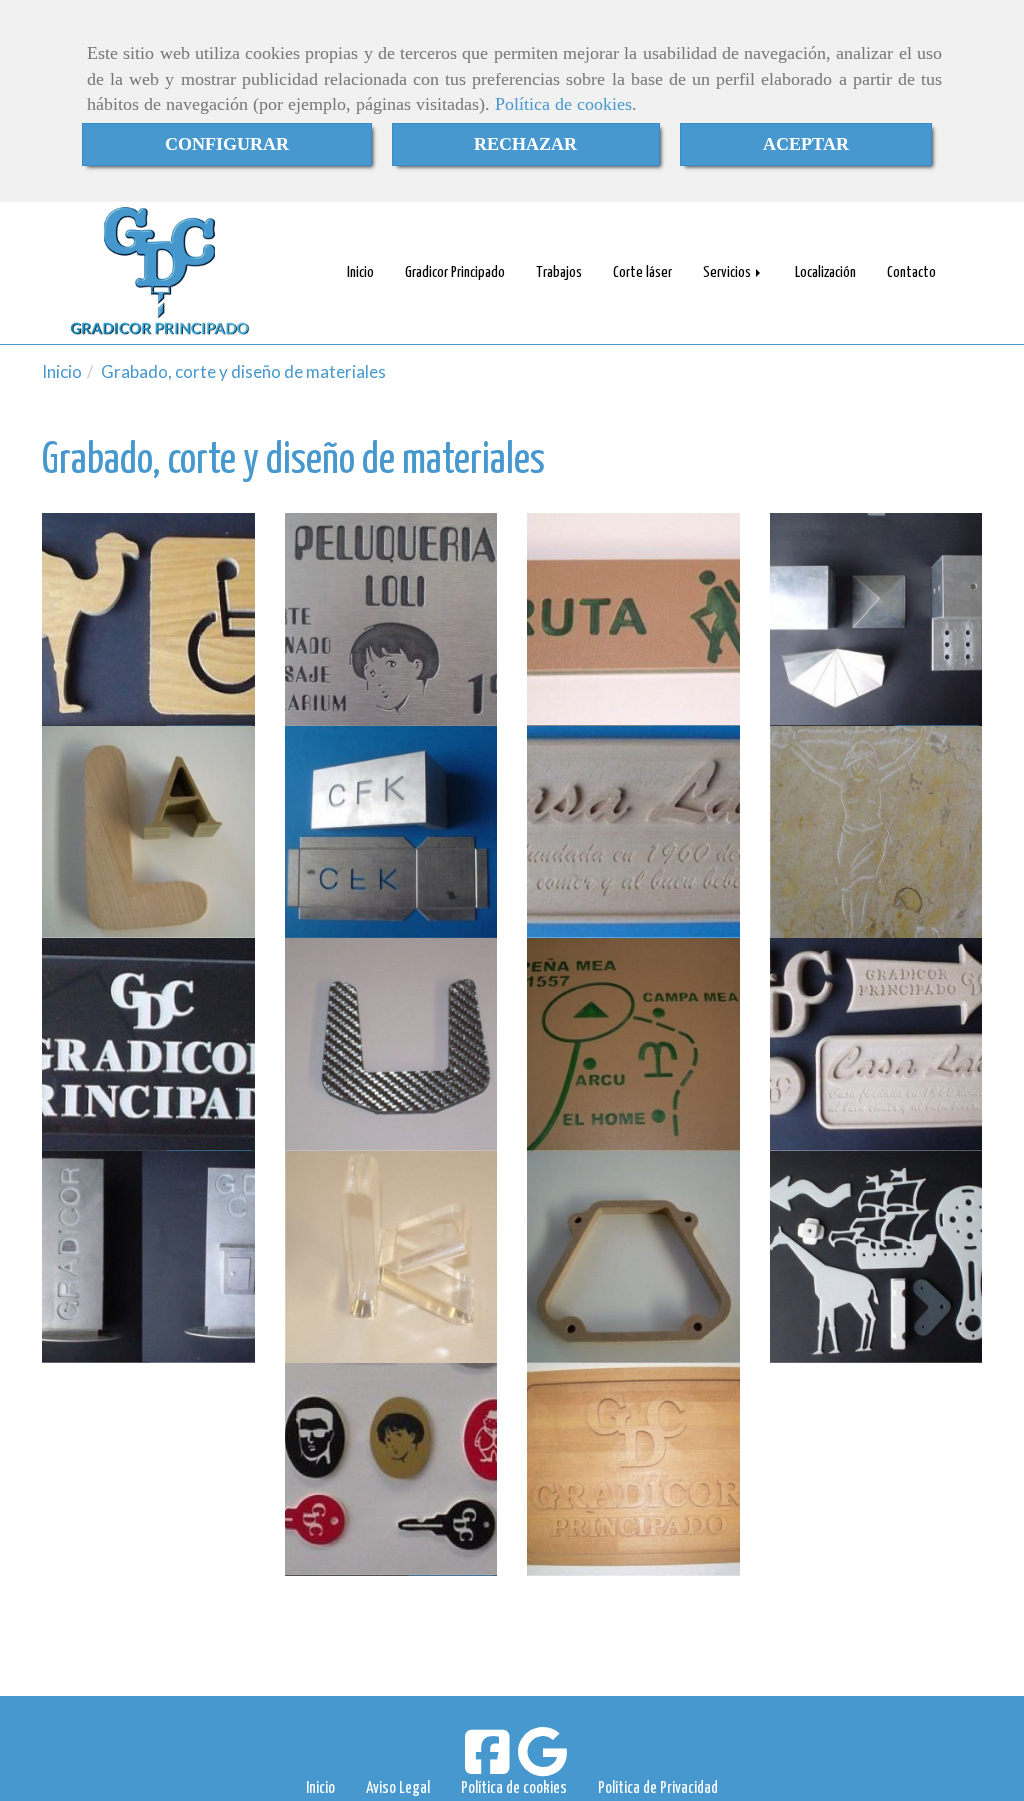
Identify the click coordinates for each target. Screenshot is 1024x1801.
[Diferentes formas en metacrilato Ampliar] (876, 1257)
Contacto (911, 272)
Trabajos (559, 272)
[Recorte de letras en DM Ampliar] (148, 832)
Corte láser (642, 272)
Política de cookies (563, 104)
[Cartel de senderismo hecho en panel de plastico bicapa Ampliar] (633, 619)
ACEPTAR (806, 144)
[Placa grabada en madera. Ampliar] (633, 1469)
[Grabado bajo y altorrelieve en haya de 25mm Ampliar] (633, 832)
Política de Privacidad (658, 1788)
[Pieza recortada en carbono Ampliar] (391, 1044)
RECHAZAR (525, 144)
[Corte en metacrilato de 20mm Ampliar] (391, 1257)
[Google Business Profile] (542, 1764)
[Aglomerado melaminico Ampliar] (148, 619)
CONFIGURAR (227, 144)
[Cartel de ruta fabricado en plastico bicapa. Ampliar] (633, 1044)
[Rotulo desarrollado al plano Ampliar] (391, 832)
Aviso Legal (398, 1788)
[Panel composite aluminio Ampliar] (391, 619)
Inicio (360, 272)
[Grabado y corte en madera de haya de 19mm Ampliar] (876, 1044)
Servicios (728, 272)
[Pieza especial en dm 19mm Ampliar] (633, 1257)
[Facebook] (487, 1764)
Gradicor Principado (455, 272)
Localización (825, 272)
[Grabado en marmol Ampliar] (876, 832)
